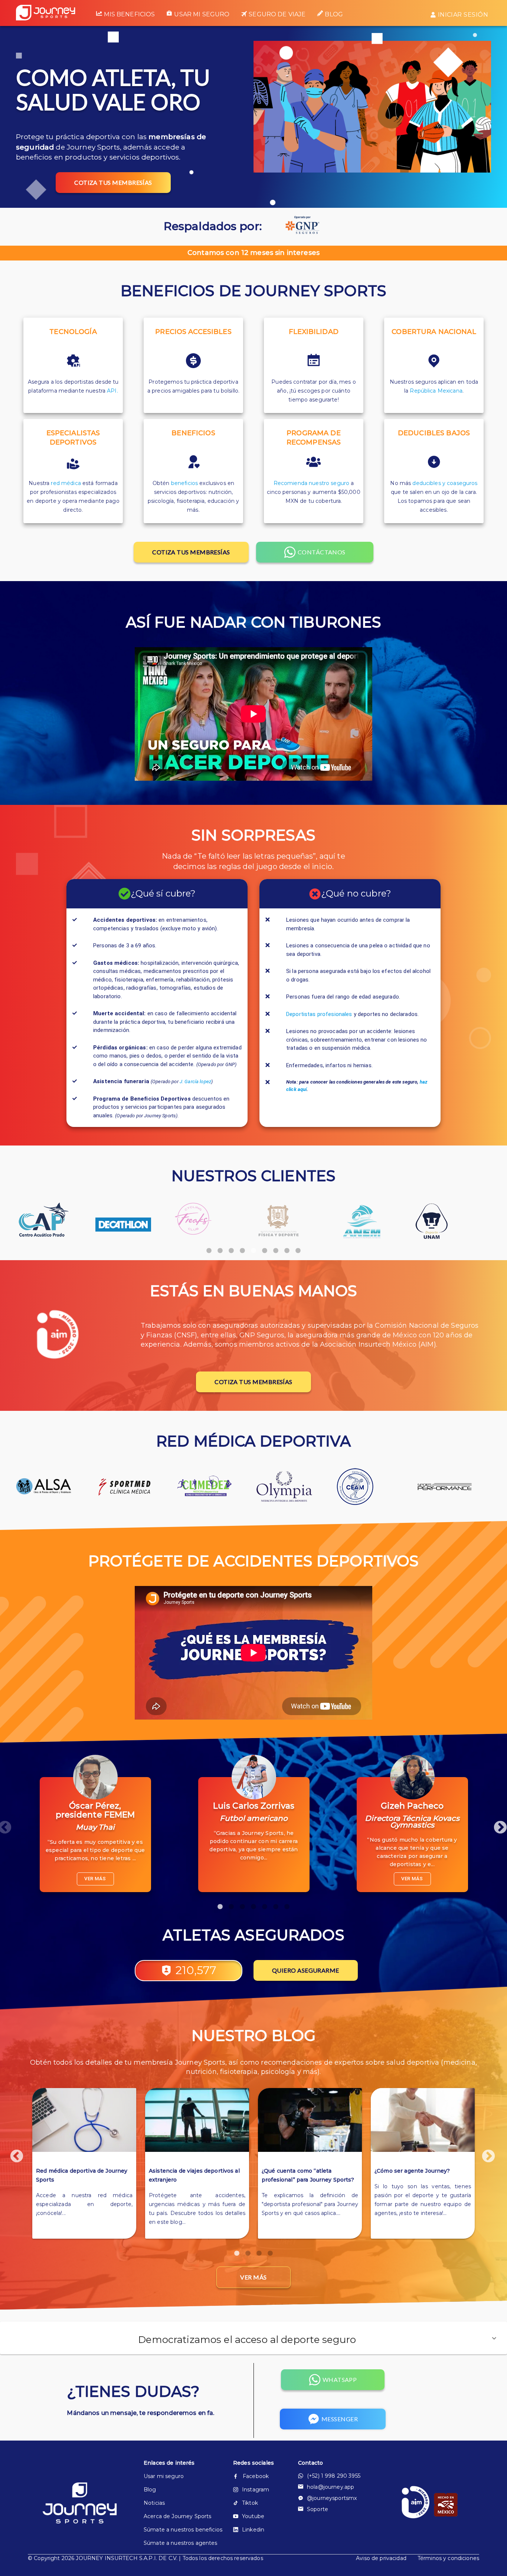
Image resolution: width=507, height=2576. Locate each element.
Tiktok (250, 2503)
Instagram (256, 2490)
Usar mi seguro (202, 14)
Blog (334, 14)
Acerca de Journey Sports (176, 2516)
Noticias (154, 2503)
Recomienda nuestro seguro (312, 483)
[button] (253, 2338)
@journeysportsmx (332, 2498)
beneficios (184, 483)
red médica (66, 483)
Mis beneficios (129, 14)
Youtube (253, 2516)
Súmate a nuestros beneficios (176, 2530)
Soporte (318, 2509)
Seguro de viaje (277, 14)
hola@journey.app (331, 2487)
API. (112, 391)
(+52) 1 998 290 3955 (334, 2476)
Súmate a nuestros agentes (176, 2543)
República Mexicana (436, 391)
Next (497, 1824)
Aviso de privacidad (381, 2558)
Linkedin (253, 2530)
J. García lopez (195, 1081)
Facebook (256, 2476)
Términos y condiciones (448, 2558)
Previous (13, 2153)
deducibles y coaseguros (445, 483)
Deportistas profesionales (319, 1014)
